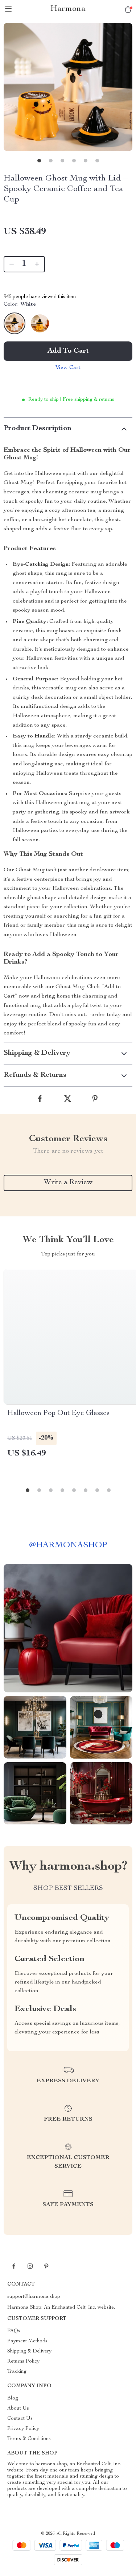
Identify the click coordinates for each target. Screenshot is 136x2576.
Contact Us (20, 2419)
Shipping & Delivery (29, 2351)
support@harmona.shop (34, 2297)
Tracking (17, 2372)
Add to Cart (68, 351)
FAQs (14, 2331)
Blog (13, 2398)
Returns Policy (23, 2362)
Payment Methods (27, 2341)
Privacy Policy (23, 2429)
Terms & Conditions (29, 2439)
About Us (18, 2409)
